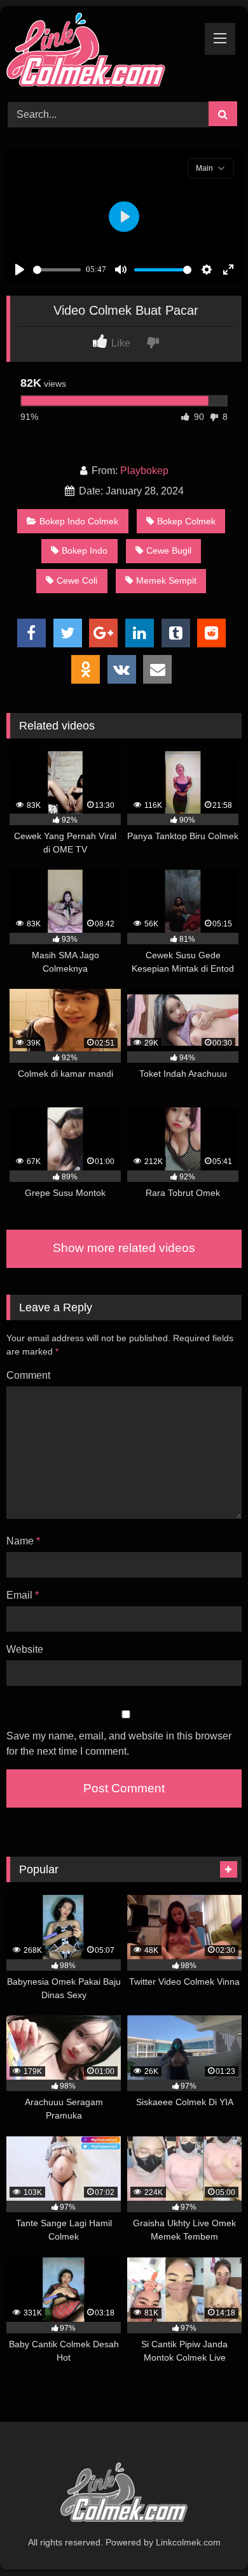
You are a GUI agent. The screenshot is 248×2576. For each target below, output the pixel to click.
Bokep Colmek (186, 521)
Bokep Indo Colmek (79, 521)
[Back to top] (209, 2538)
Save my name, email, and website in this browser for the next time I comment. (119, 1744)
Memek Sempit (166, 580)
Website (25, 1649)
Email (23, 1595)
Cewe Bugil (169, 550)
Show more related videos (124, 1248)
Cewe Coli (77, 580)
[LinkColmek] (102, 52)
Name (23, 1541)
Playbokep (144, 471)
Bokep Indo (85, 550)
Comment (28, 1375)
